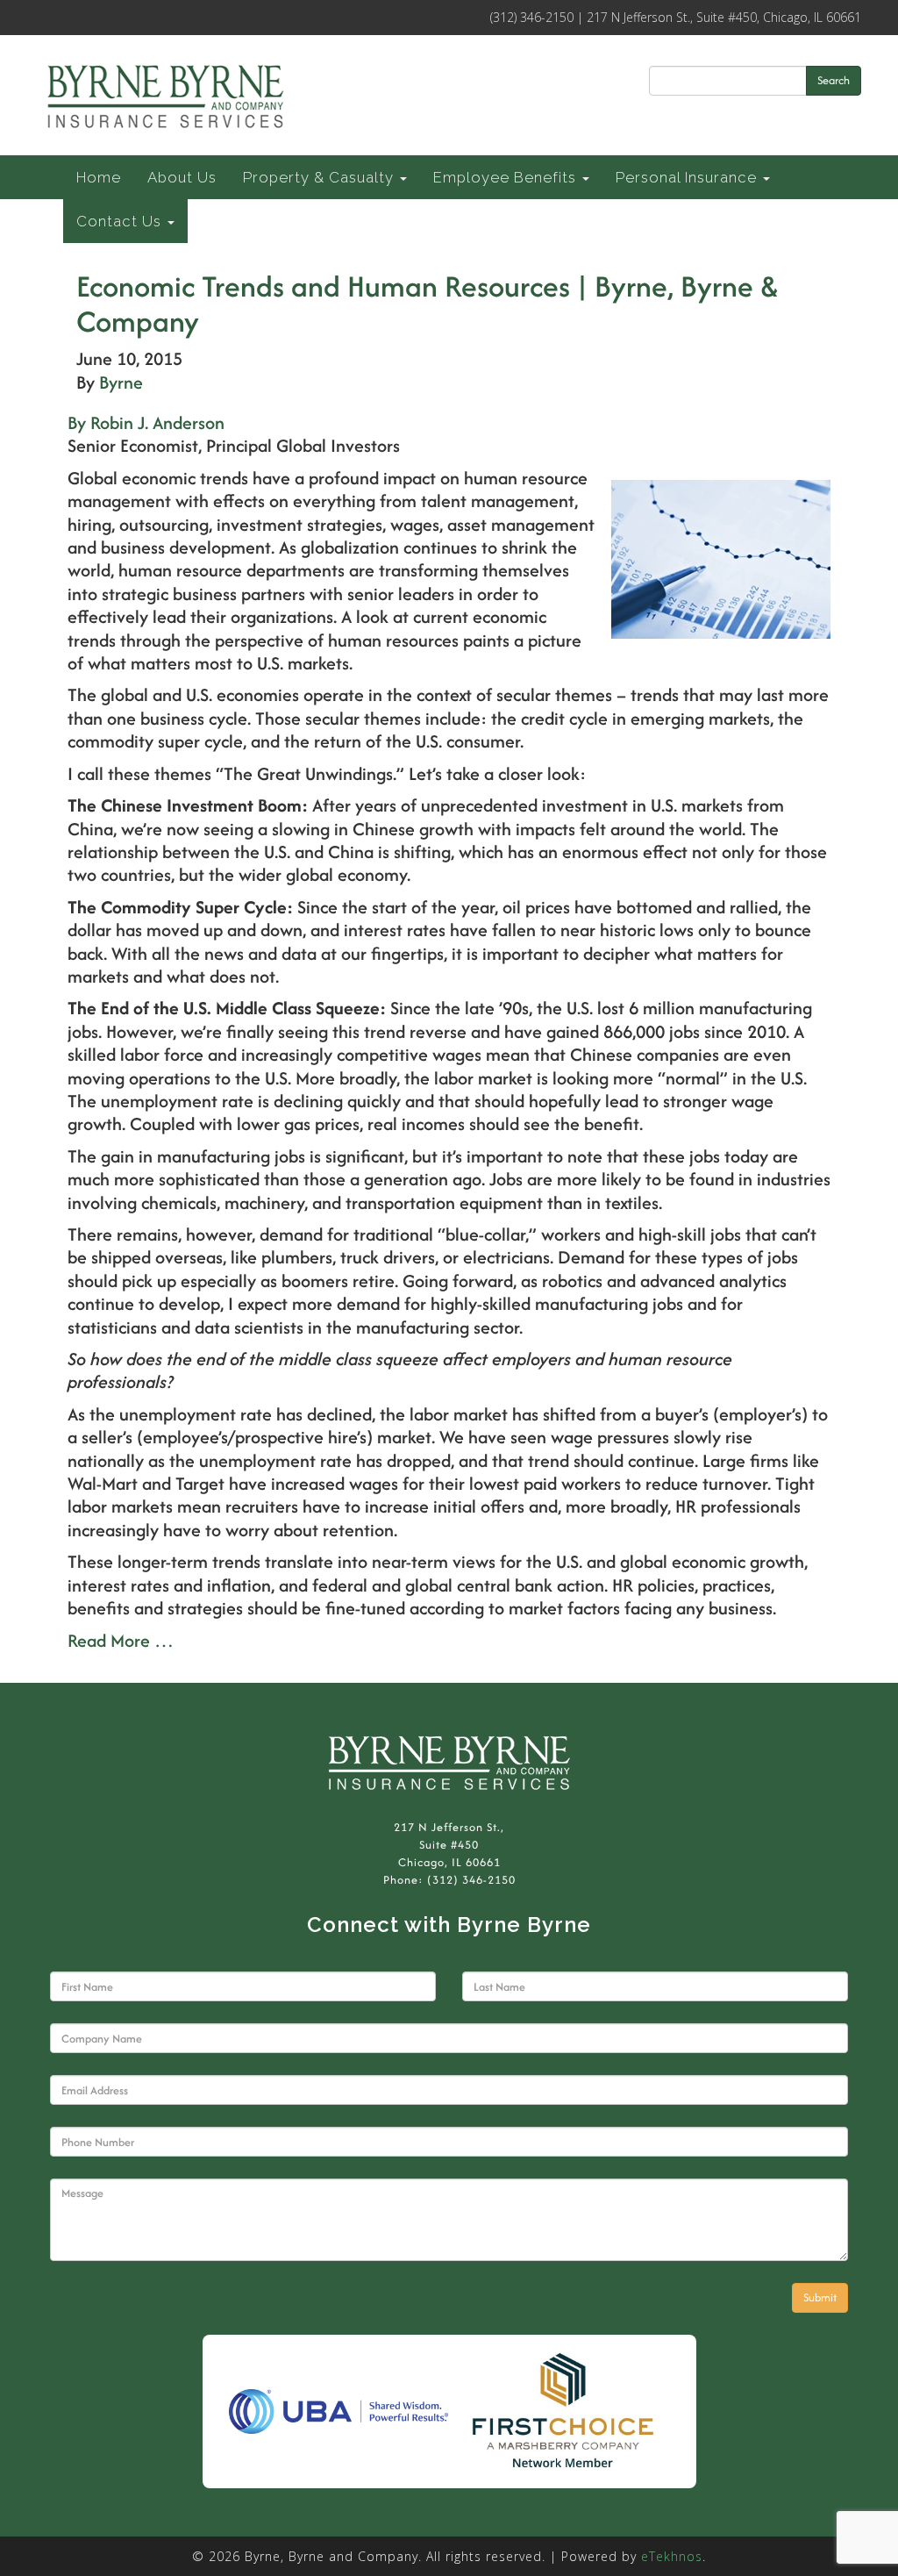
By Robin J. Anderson (146, 422)
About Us (182, 177)
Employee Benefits (507, 177)
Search (834, 80)
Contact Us (121, 221)
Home (99, 177)
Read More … (121, 1640)
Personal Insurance (688, 177)
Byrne (121, 382)
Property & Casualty (321, 177)
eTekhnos (672, 2556)
